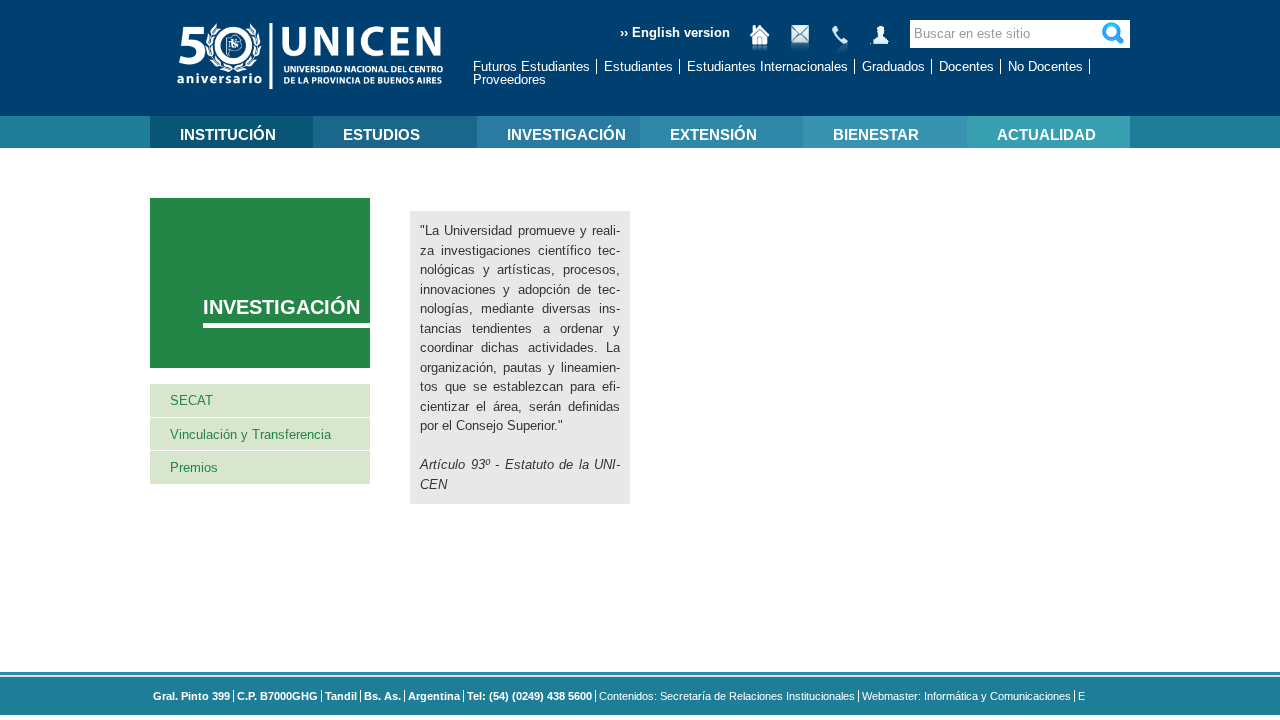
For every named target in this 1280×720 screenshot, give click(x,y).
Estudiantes (638, 66)
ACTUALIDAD (1046, 134)
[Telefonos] (840, 42)
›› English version (675, 32)
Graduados (893, 66)
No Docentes (1045, 66)
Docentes (966, 66)
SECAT (191, 400)
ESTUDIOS (381, 134)
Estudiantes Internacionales (767, 66)
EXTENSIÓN (713, 134)
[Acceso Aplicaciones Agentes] (880, 42)
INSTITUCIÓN (228, 134)
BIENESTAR (876, 134)
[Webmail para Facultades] (800, 42)
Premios (194, 467)
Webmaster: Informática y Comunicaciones (966, 696)
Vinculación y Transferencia (250, 434)
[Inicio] (760, 42)
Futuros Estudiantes (531, 66)
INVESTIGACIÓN (566, 134)
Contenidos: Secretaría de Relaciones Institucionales (727, 696)
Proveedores (509, 79)
